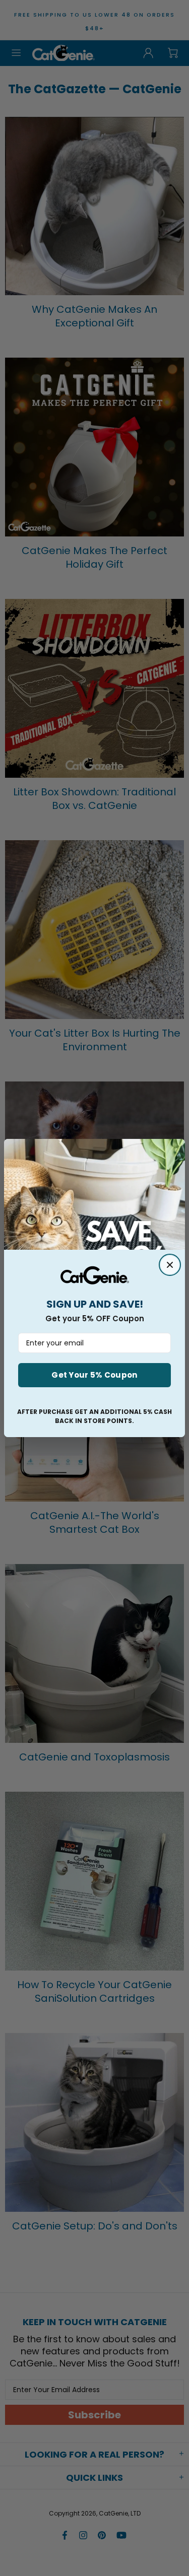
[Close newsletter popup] (170, 1265)
